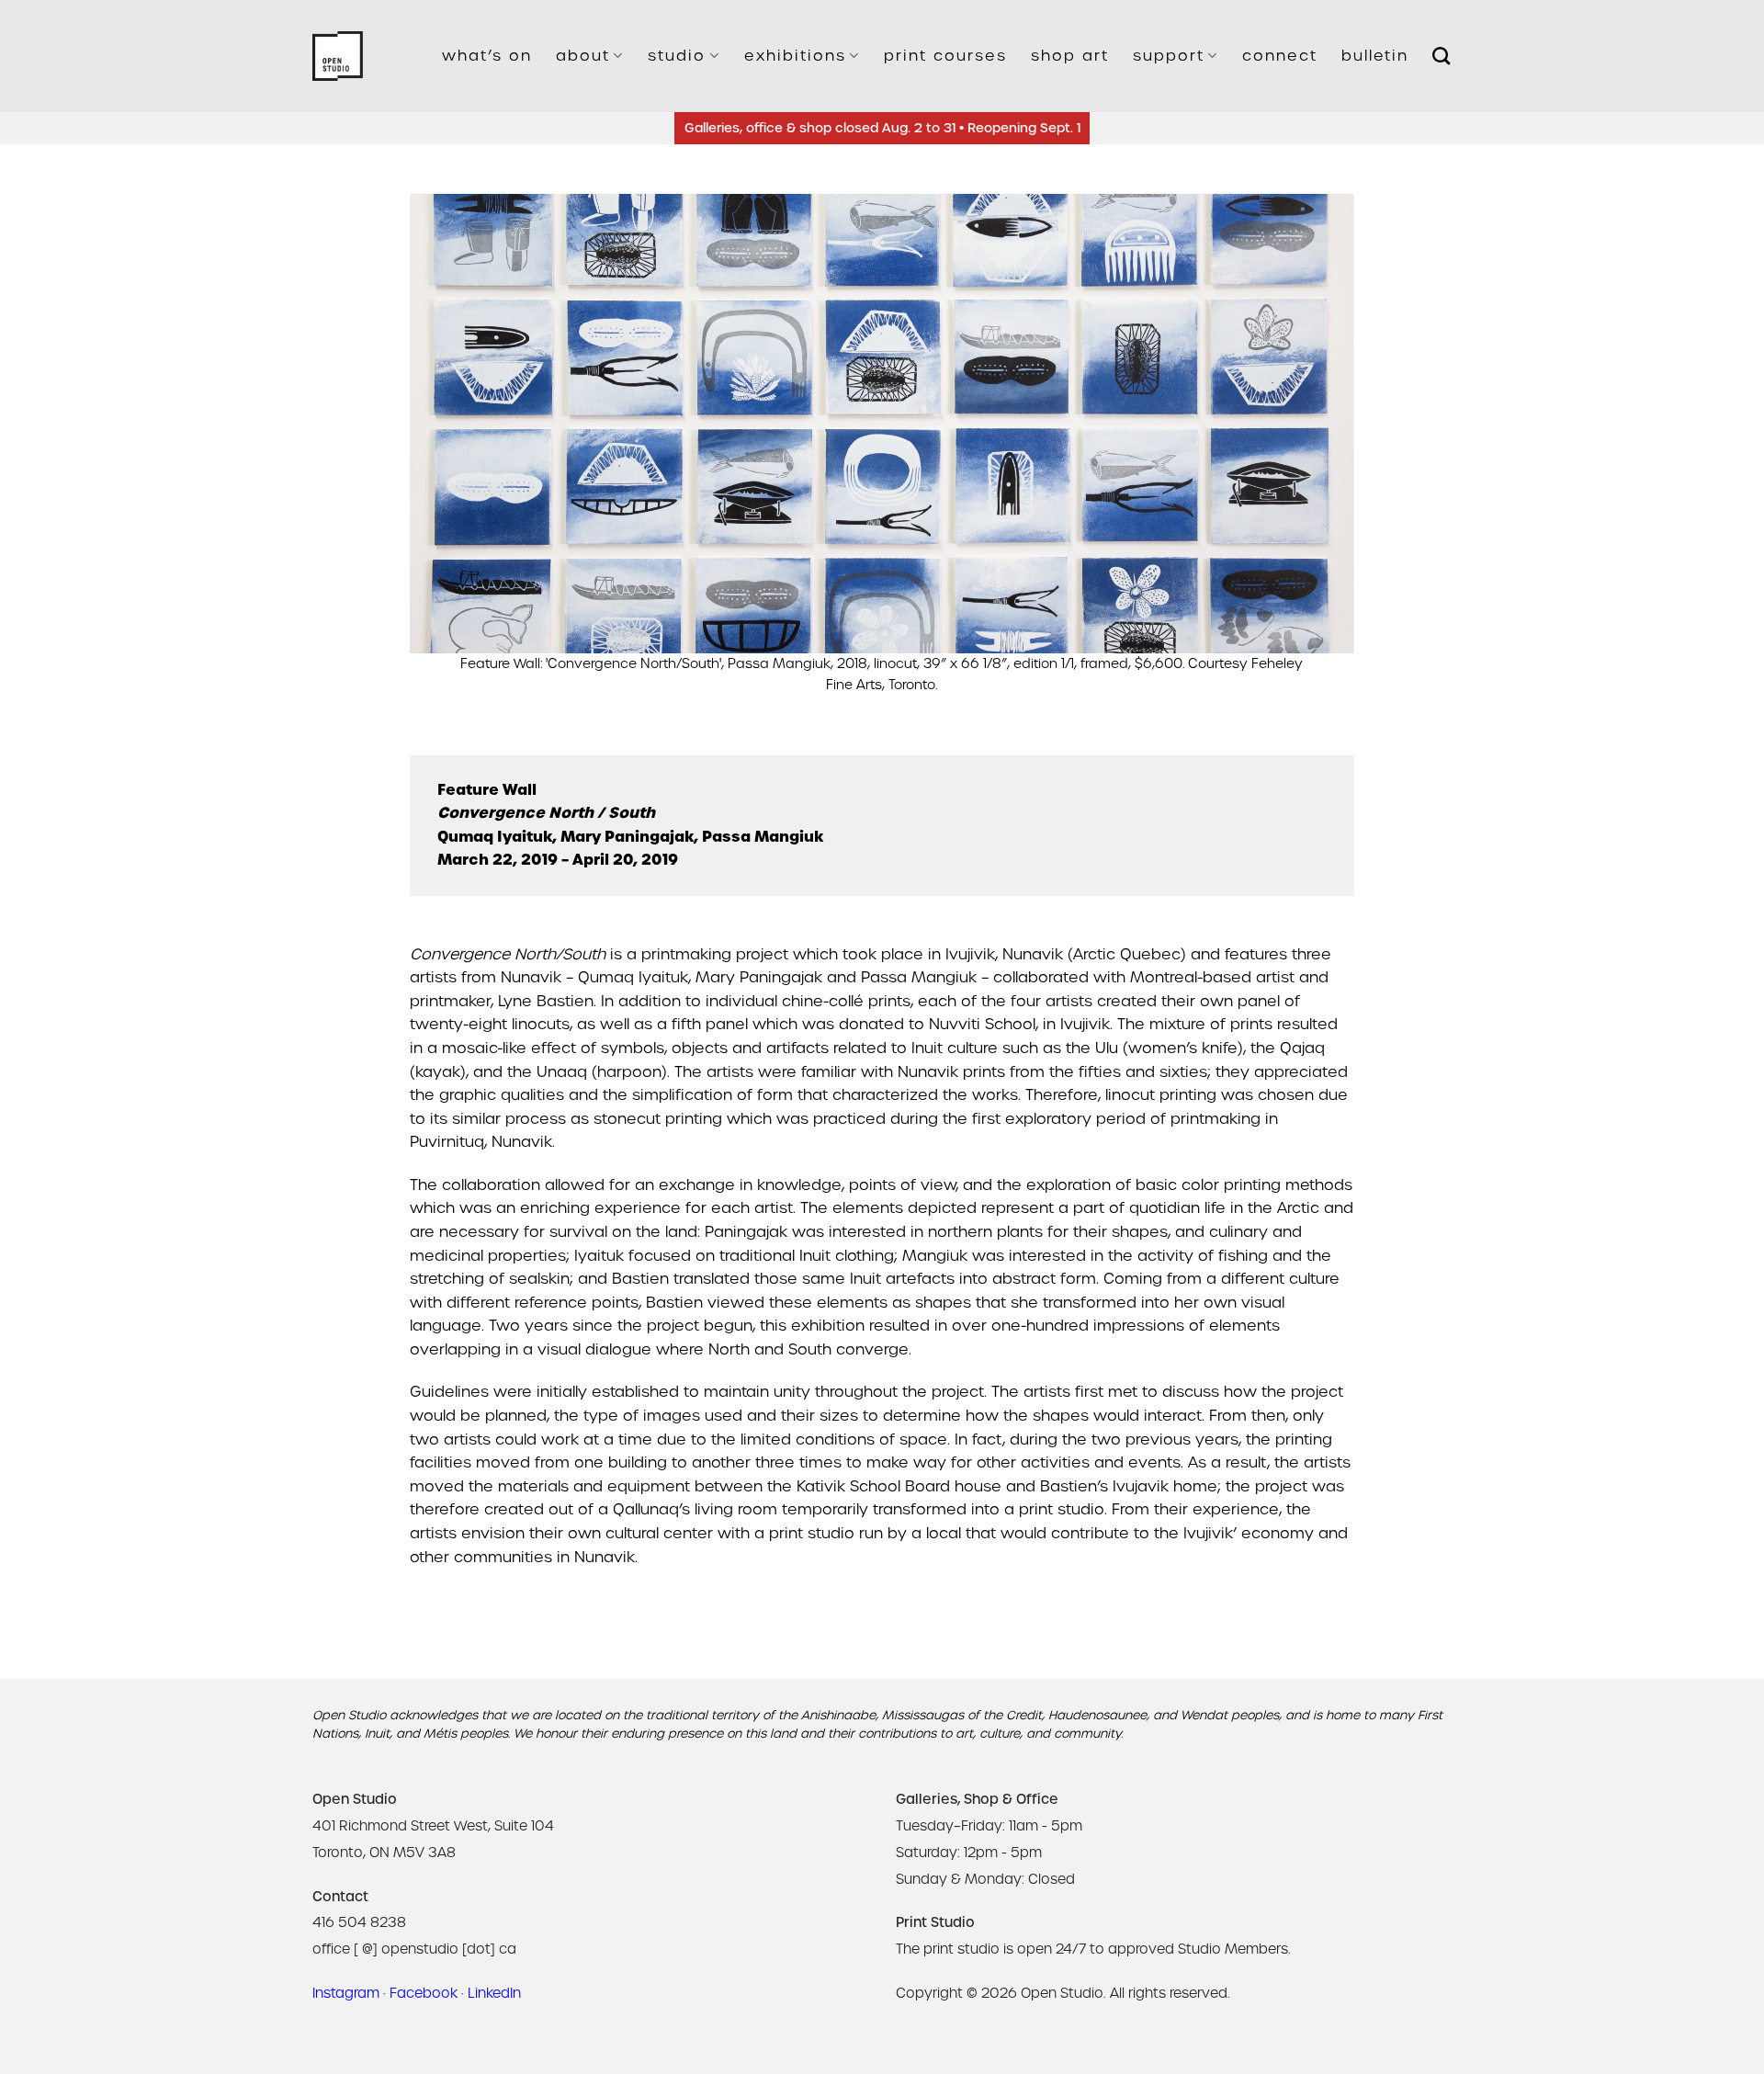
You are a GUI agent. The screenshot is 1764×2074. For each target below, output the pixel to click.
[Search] (1442, 56)
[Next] (1312, 444)
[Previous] (452, 444)
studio (677, 56)
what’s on (487, 56)
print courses (945, 56)
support (1169, 56)
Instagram (346, 1993)
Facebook (424, 1993)
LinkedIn (494, 1993)
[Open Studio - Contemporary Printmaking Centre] (338, 57)
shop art (1070, 56)
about (583, 56)
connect (1280, 56)
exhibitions (795, 56)
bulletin (1375, 56)
